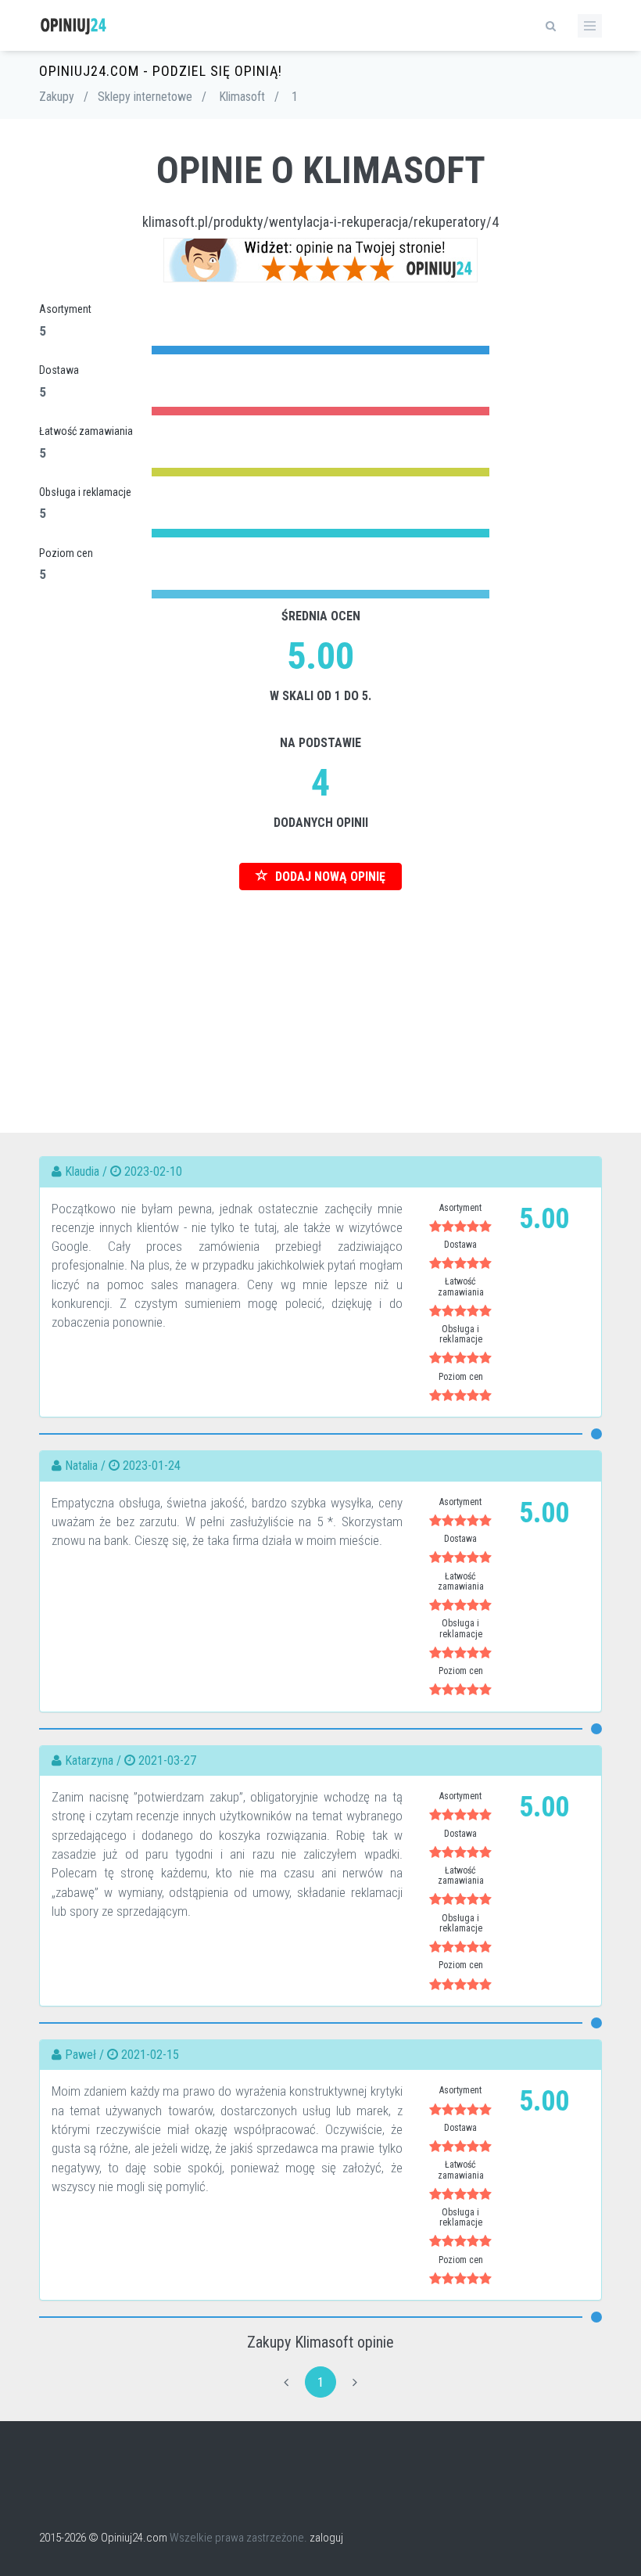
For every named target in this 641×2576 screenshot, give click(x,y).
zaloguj (326, 2538)
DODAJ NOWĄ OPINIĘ (329, 877)
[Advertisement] (320, 1000)
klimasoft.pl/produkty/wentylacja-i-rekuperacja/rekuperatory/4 (320, 222)
